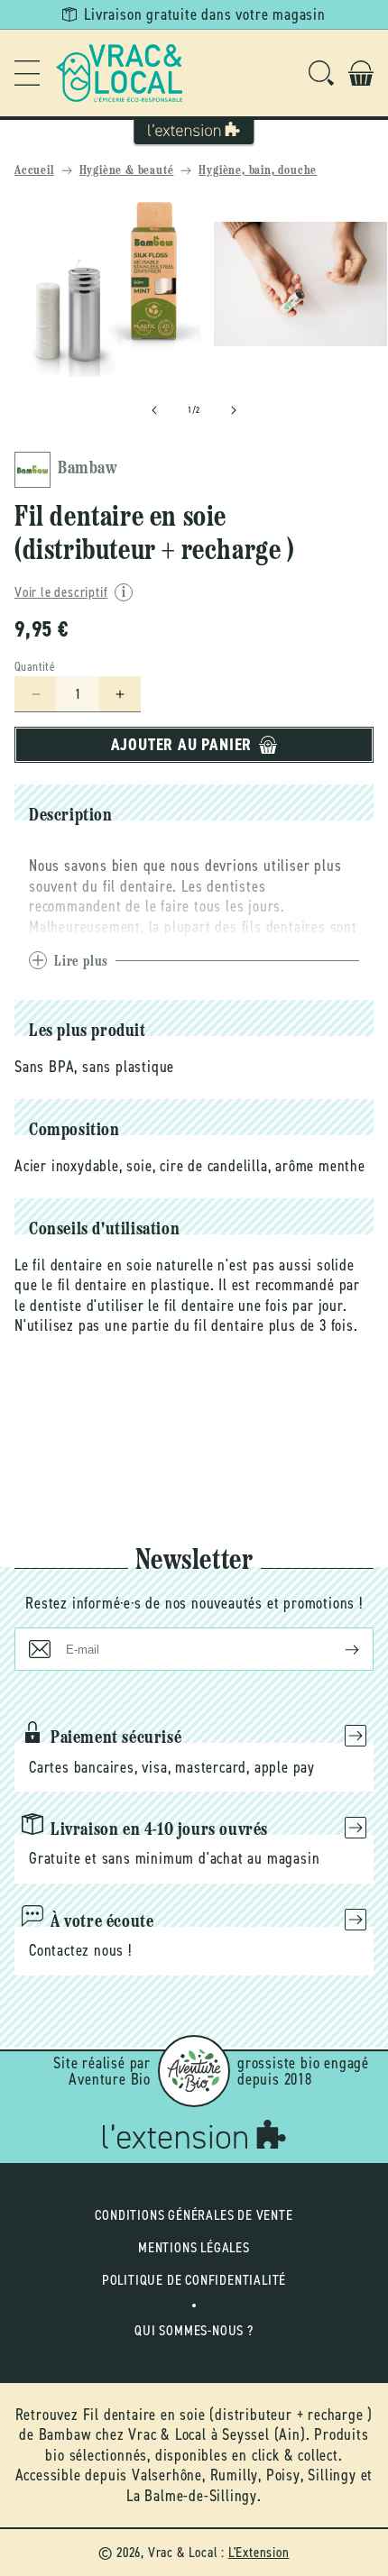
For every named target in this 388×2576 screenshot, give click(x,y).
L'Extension (259, 2552)
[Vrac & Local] (119, 73)
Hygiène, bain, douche (258, 171)
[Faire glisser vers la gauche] (154, 410)
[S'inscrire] (337, 1649)
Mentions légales (194, 2247)
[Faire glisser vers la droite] (234, 410)
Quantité (35, 667)
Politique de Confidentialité (194, 2280)
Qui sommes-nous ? (194, 2330)
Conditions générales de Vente (194, 2215)
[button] (27, 73)
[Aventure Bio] (194, 2071)
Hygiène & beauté (127, 171)
